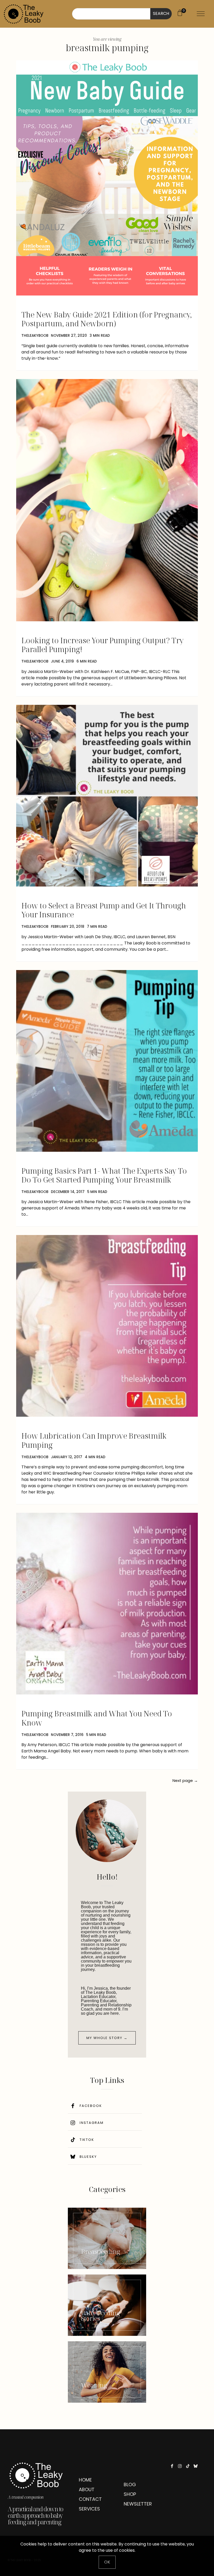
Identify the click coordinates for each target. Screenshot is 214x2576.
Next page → (185, 1780)
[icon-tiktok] (189, 2466)
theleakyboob (35, 336)
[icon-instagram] (181, 2466)
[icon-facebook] (173, 2466)
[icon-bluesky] (197, 2466)
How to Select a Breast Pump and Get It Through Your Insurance (104, 910)
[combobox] (111, 14)
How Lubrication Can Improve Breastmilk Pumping (94, 1440)
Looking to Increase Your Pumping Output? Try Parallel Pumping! (103, 645)
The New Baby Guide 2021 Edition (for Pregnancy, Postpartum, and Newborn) (107, 319)
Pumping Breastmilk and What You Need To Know (97, 1718)
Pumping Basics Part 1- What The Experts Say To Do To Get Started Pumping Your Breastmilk (104, 1175)
